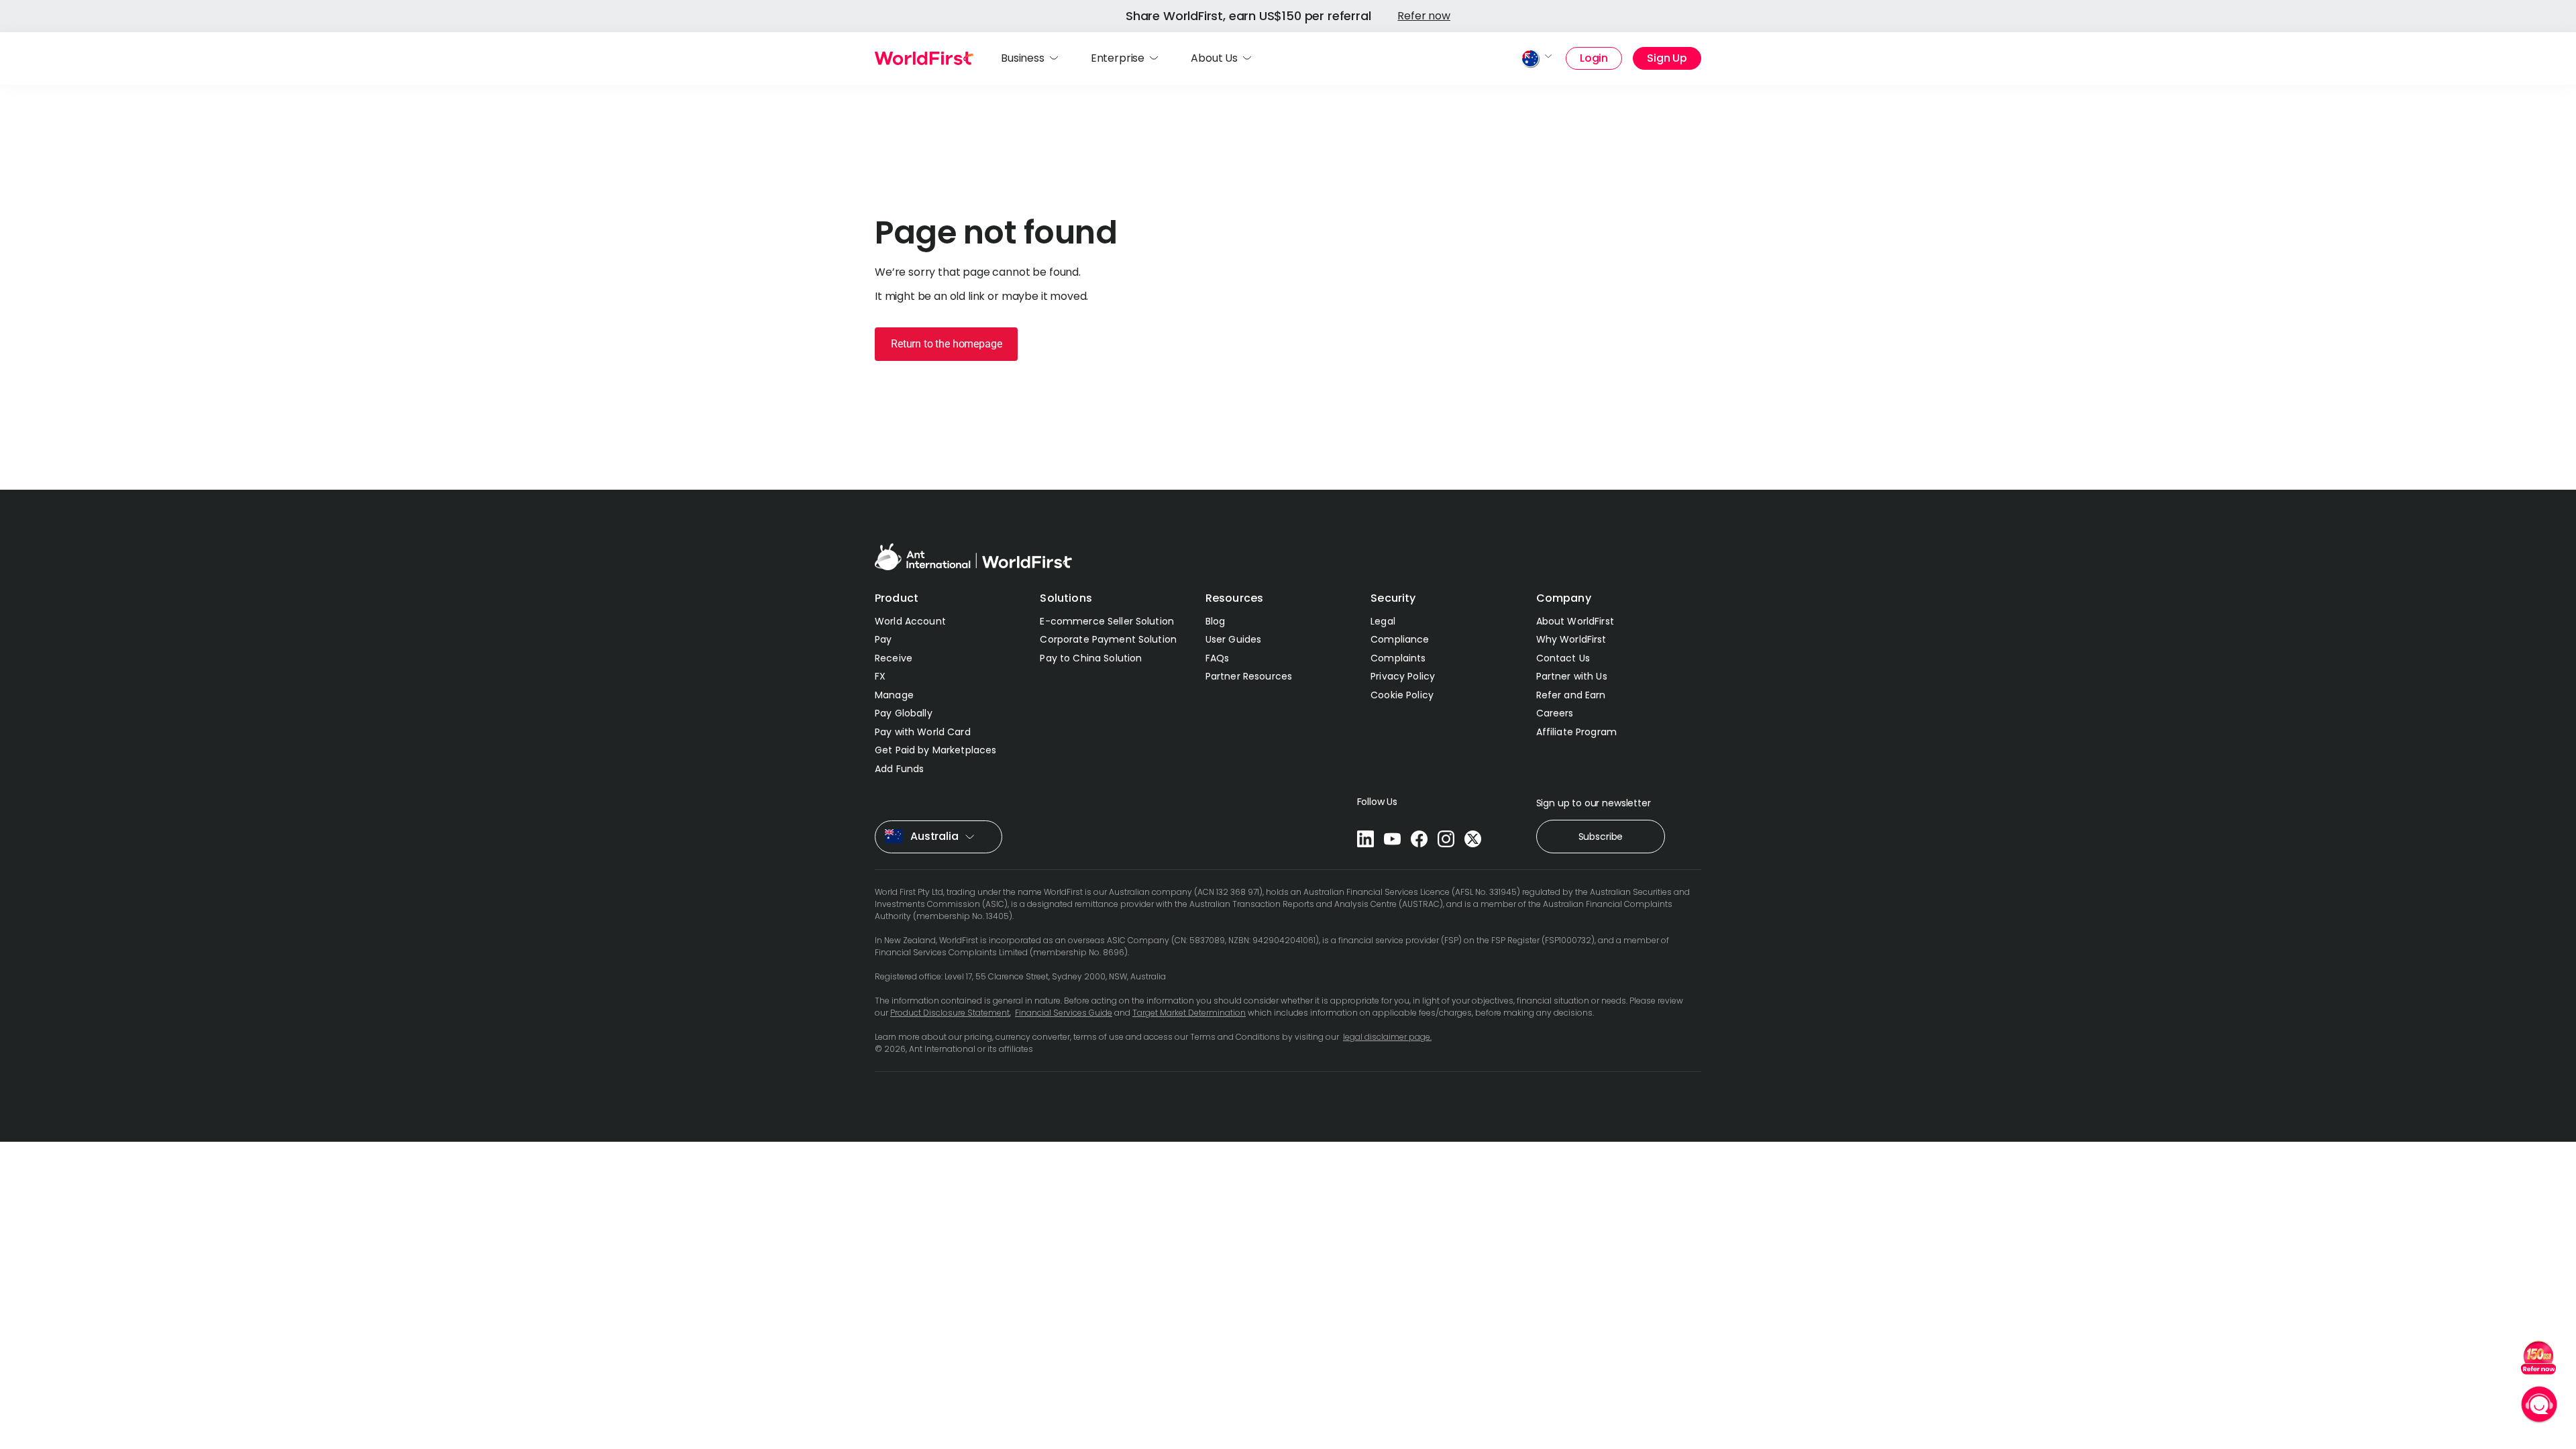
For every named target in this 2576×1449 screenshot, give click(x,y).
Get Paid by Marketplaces (935, 750)
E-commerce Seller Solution (1107, 621)
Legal (1383, 621)
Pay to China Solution (1091, 658)
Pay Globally (904, 713)
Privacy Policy (1403, 676)
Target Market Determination (1189, 1013)
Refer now (1424, 16)
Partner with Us (1572, 676)
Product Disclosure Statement (950, 1013)
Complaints (1398, 658)
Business (1023, 58)
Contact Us (1563, 658)
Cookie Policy (1402, 695)
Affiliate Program (1576, 732)
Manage (894, 695)
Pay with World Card (923, 732)
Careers (1555, 713)
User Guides (1234, 639)
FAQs (1218, 658)
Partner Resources (1249, 676)
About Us (1214, 58)
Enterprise (1118, 58)
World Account (910, 621)
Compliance (1400, 639)
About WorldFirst (1575, 621)
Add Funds (899, 769)
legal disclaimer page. (1387, 1037)
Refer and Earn (1571, 695)
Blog (1216, 621)
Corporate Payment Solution (1108, 639)
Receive (894, 658)
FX (880, 676)
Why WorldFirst (1571, 639)
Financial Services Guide (1064, 1013)
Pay (883, 639)
